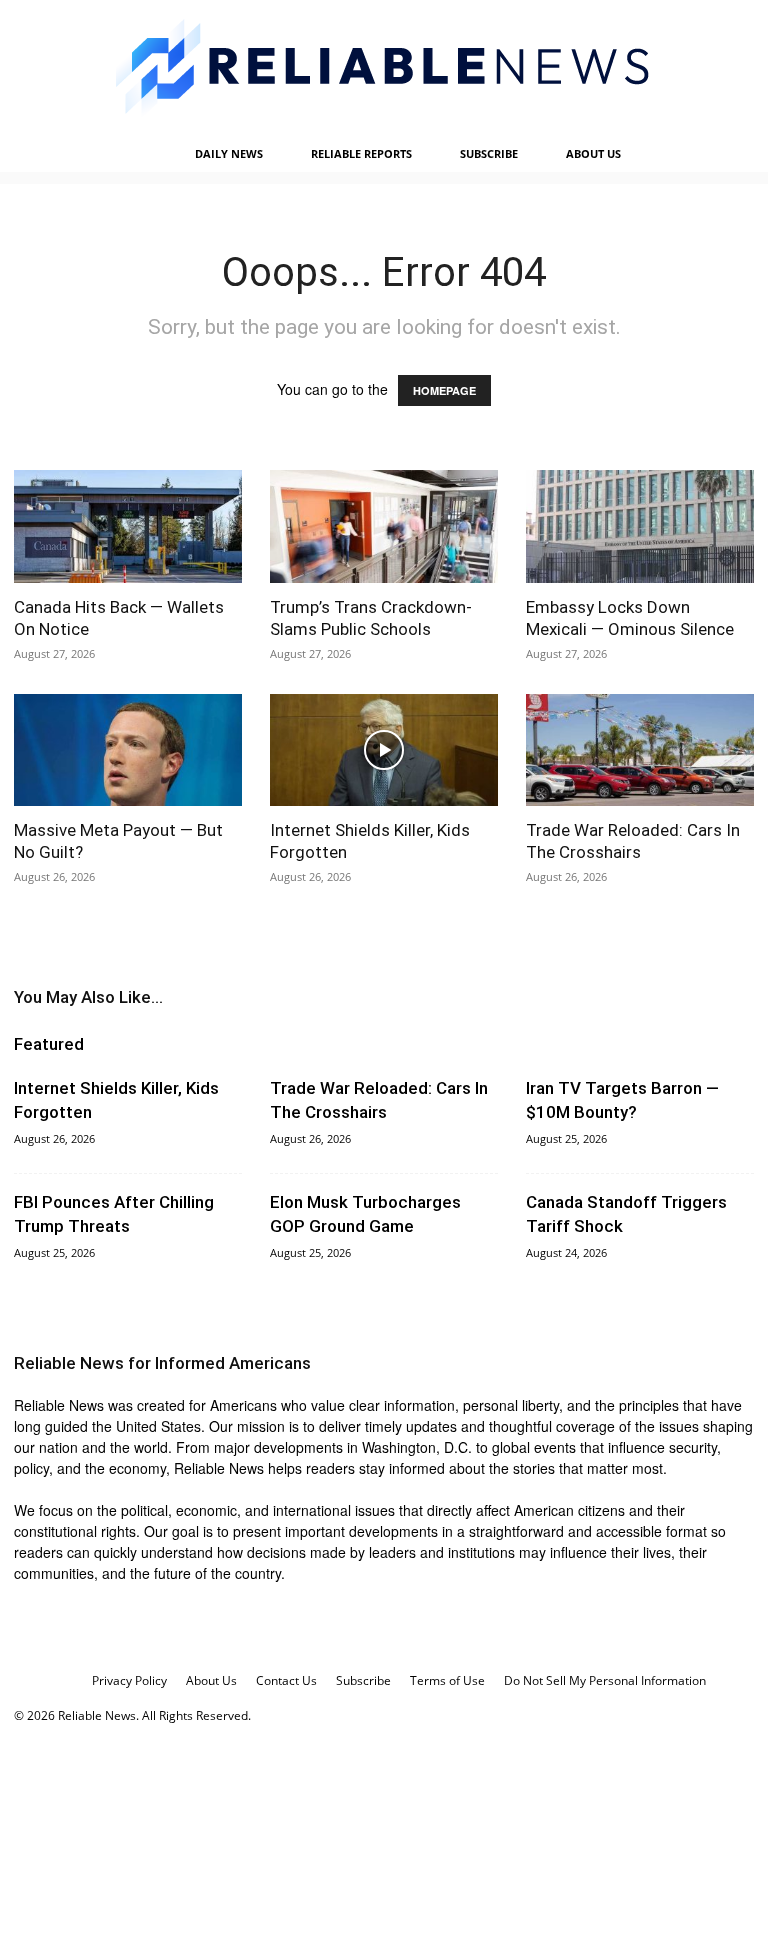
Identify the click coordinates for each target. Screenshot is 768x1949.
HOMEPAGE (444, 390)
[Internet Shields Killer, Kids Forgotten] (384, 750)
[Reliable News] (384, 67)
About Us (593, 153)
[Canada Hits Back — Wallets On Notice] (128, 526)
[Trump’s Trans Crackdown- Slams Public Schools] (384, 526)
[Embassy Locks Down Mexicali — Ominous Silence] (640, 526)
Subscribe (489, 153)
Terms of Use (447, 1680)
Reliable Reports (361, 153)
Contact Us (286, 1680)
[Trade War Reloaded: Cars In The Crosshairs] (640, 750)
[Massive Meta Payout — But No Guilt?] (128, 750)
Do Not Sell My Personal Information (605, 1680)
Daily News (229, 153)
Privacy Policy (129, 1680)
